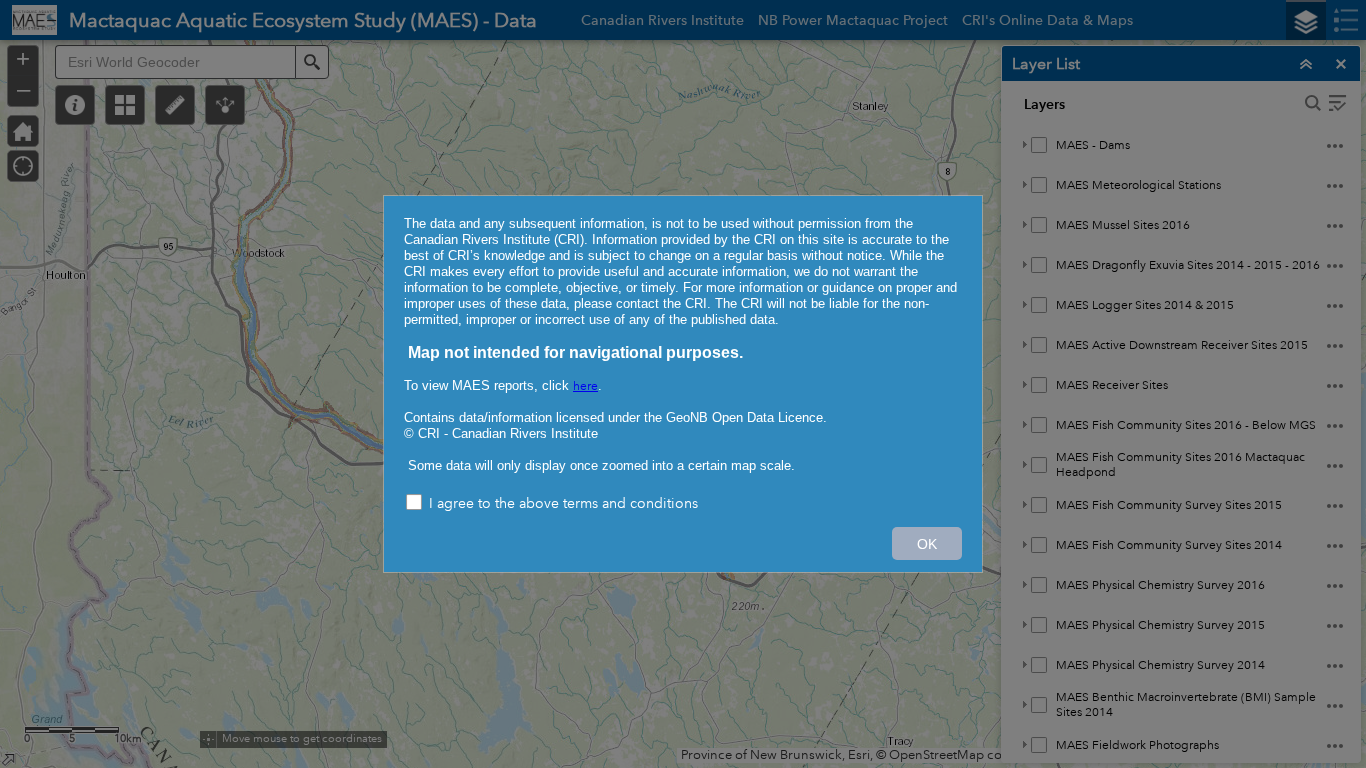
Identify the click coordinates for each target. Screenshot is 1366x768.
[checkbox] (683, 504)
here (585, 386)
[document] (683, 345)
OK (927, 544)
